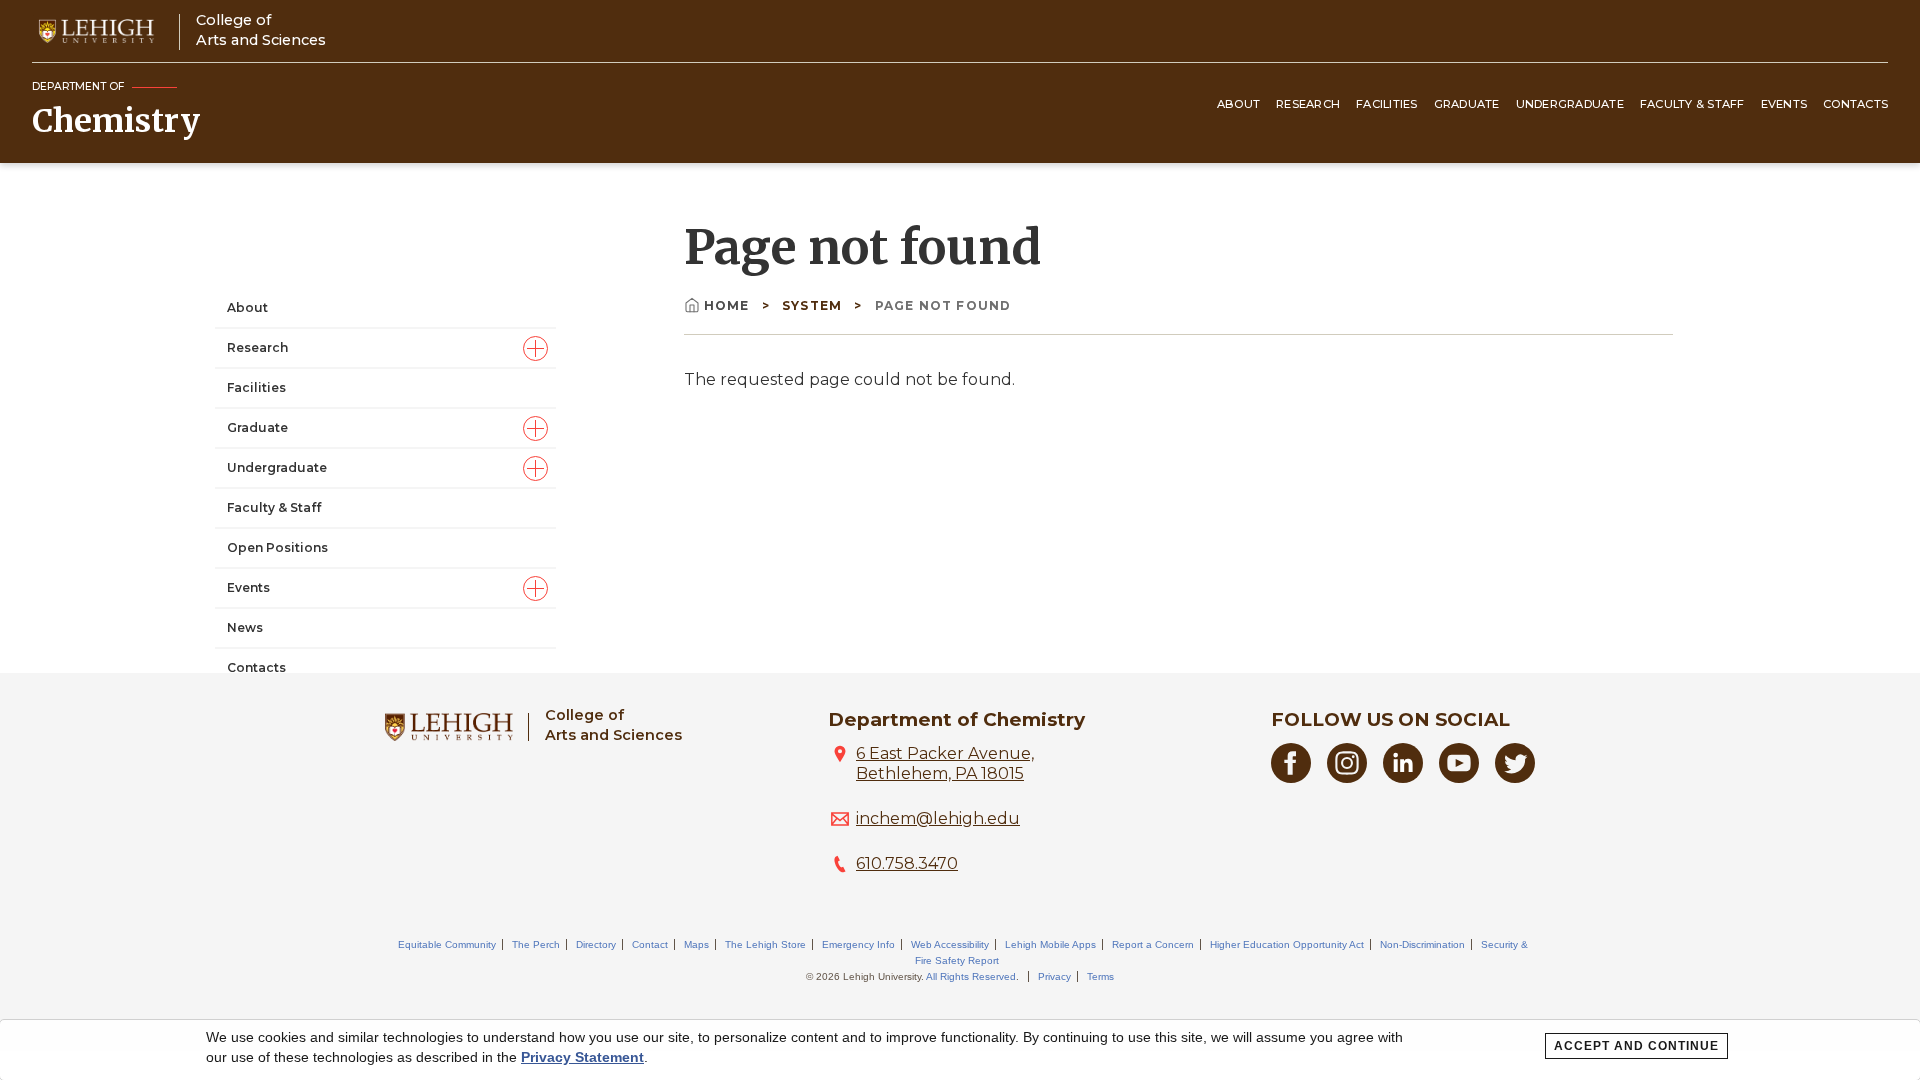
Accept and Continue (1636, 1046)
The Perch (536, 944)
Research (1308, 104)
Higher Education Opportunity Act (1287, 944)
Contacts (1855, 104)
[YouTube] (1459, 777)
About (1238, 104)
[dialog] (960, 1050)
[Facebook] (1291, 777)
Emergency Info (858, 944)
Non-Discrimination (1422, 944)
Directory (596, 944)
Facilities (1387, 104)
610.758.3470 (907, 863)
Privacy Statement (582, 1057)
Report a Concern (1153, 944)
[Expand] (535, 348)
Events (1784, 104)
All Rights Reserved (971, 976)
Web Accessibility (950, 944)
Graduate (1467, 104)
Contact (650, 944)
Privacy (1054, 976)
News (245, 627)
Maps (696, 944)
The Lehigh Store (765, 944)
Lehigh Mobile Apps (1050, 944)
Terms (1100, 976)
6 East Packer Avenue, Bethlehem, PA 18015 (945, 763)
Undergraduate (1570, 104)
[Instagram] (1347, 777)
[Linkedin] (1403, 777)
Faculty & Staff (1692, 104)
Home (729, 305)
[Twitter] (1515, 777)
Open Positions (277, 547)
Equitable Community (447, 944)
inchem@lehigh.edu (938, 818)
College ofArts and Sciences (261, 29)
